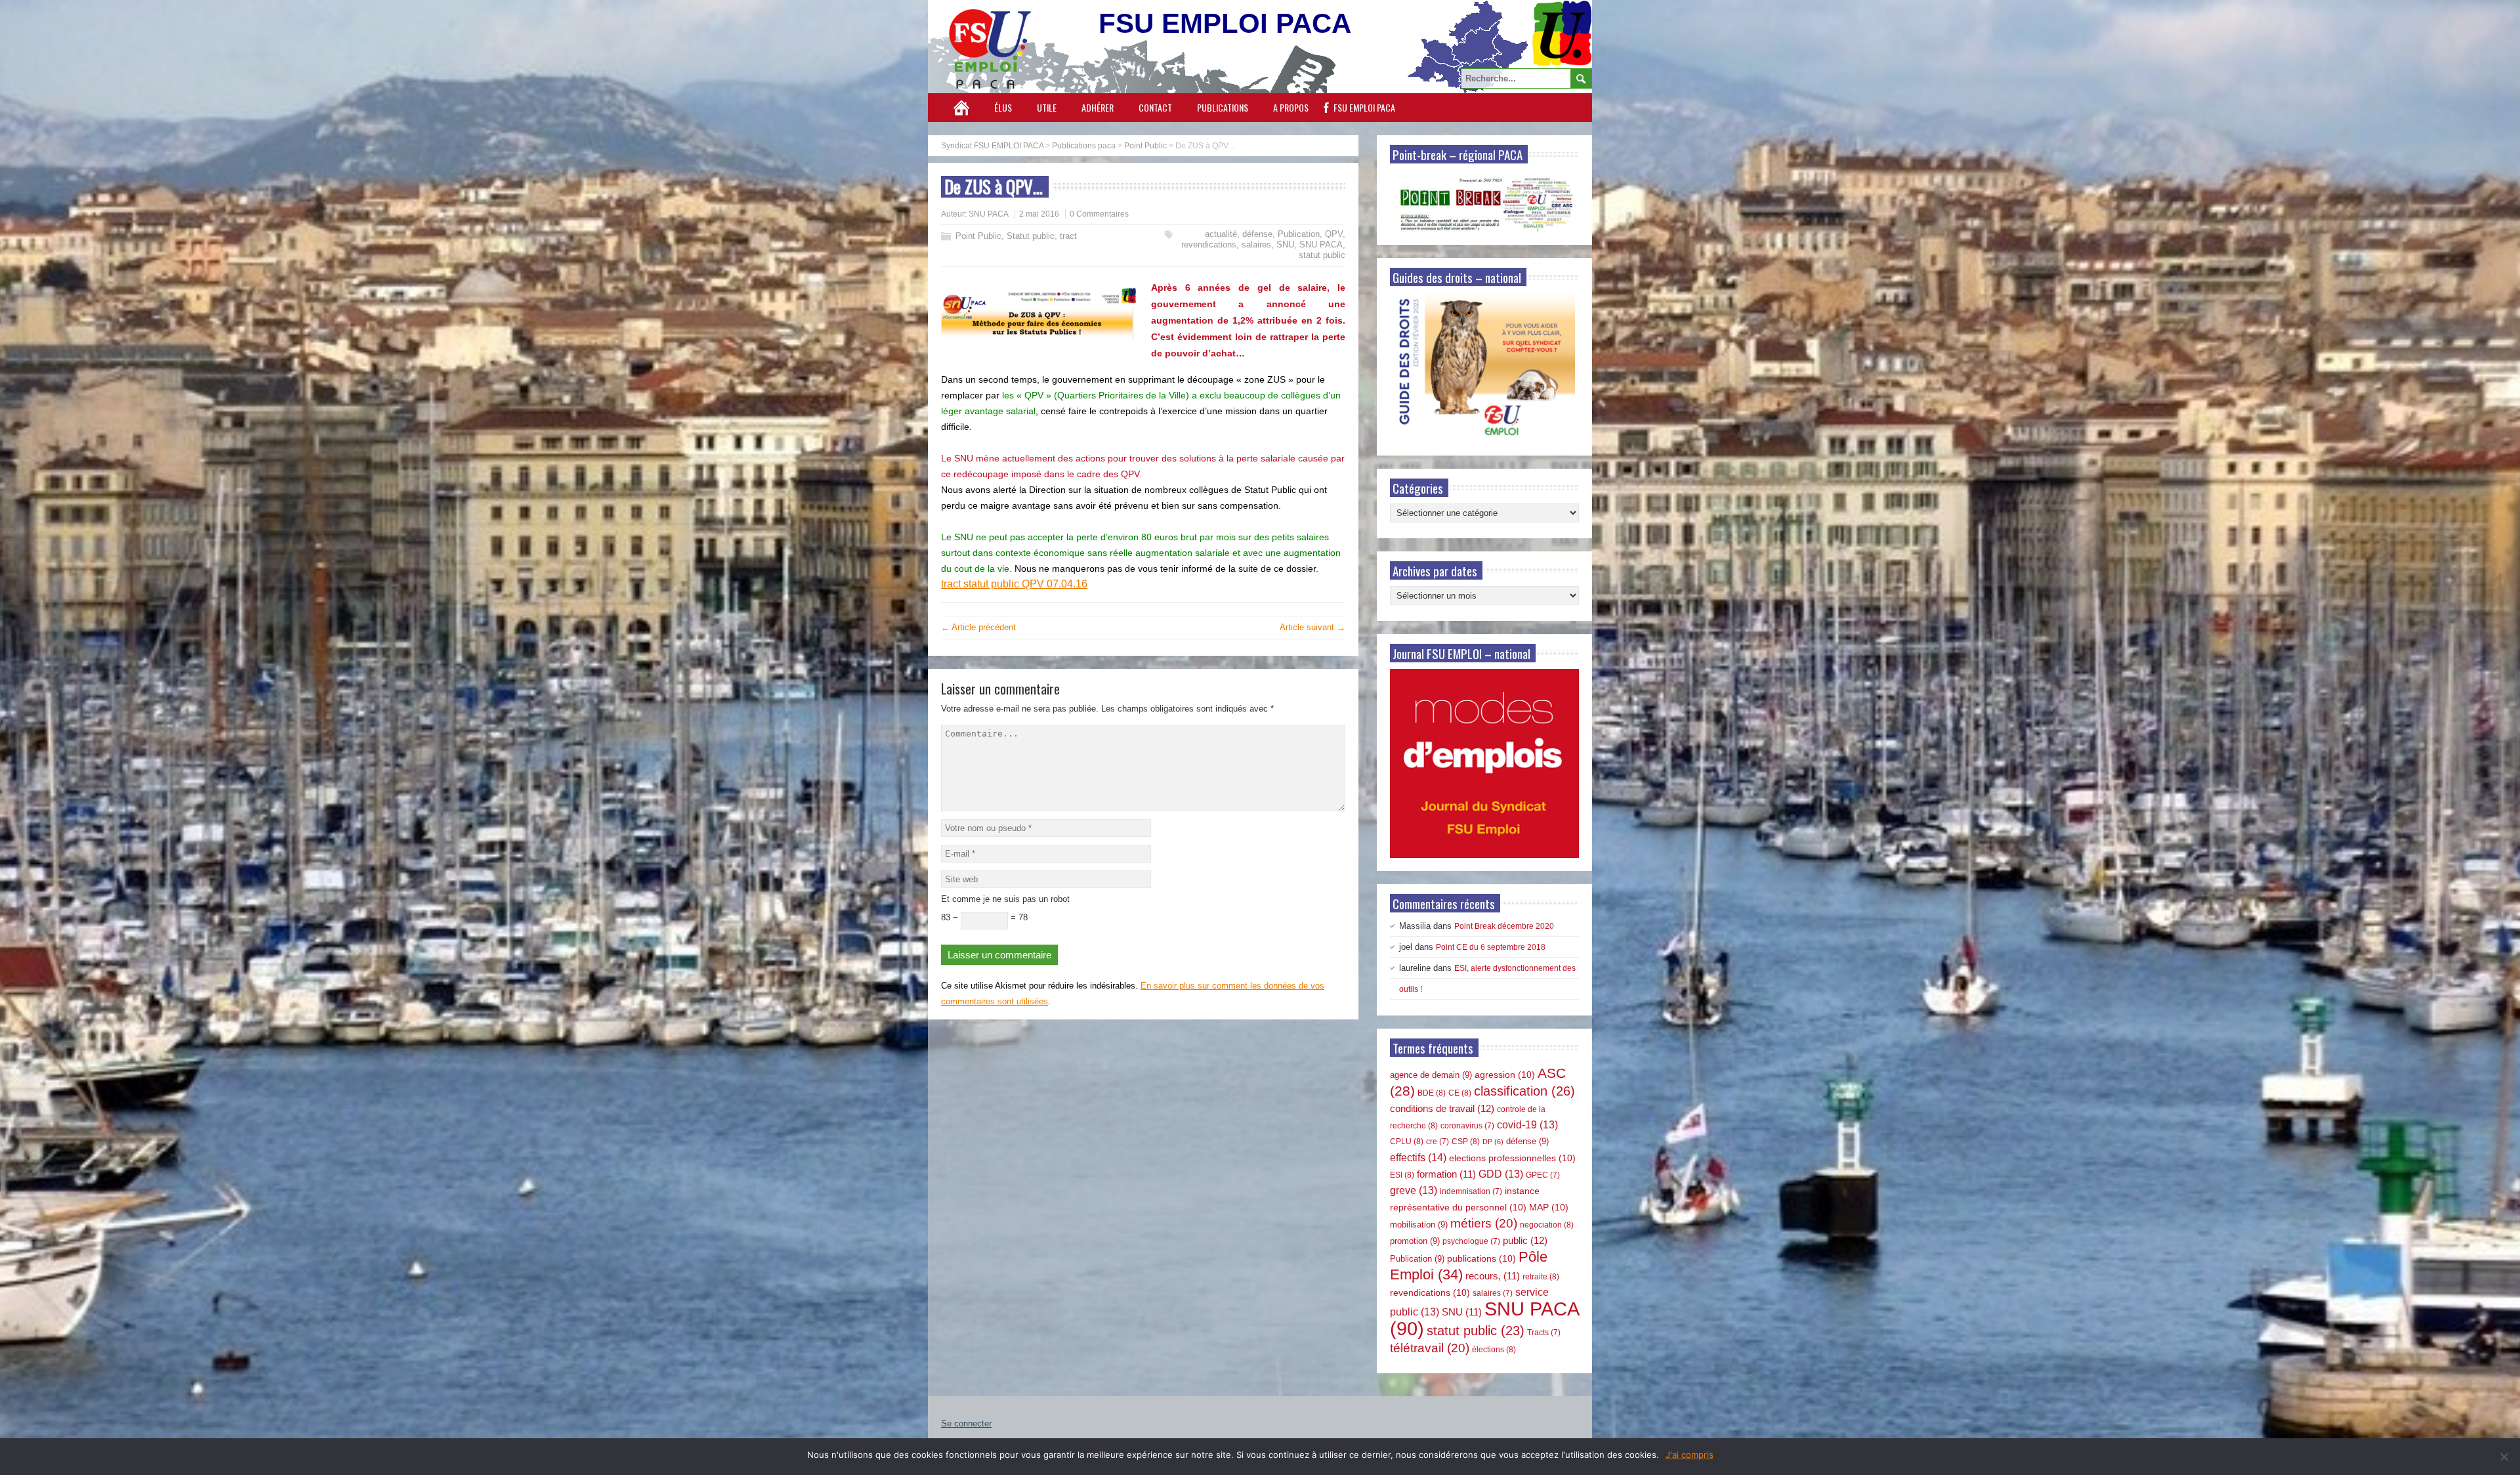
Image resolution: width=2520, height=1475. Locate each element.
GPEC (1543, 1175)
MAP (1549, 1207)
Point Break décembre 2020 (1504, 926)
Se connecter (966, 1423)
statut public (1322, 255)
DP (1493, 1142)
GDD (1501, 1174)
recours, (1493, 1276)
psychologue (1471, 1241)
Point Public (978, 236)
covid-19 (1527, 1125)
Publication (1299, 234)
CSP (1466, 1142)
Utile (1047, 107)
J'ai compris (1690, 1455)
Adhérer (1098, 107)
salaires (1256, 245)
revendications (1209, 245)
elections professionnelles (1512, 1158)
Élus (1003, 107)
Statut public (1031, 236)
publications (1481, 1258)
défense (1257, 234)
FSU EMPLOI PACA (1364, 107)
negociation (1547, 1225)
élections (1494, 1350)
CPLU (1407, 1142)
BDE (1432, 1093)
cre (1438, 1142)
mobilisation (1419, 1225)
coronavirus (1467, 1126)
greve (1414, 1190)
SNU (1285, 245)
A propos (1291, 107)
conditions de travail (1442, 1108)
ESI (1402, 1175)
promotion (1415, 1241)
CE (1460, 1093)
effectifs (1418, 1157)
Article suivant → (1312, 627)
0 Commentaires (1099, 214)
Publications (1223, 107)
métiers (1484, 1223)
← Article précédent (978, 627)
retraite (1541, 1277)
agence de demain (1431, 1075)
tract (1068, 236)
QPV (1334, 234)
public (1525, 1240)
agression (1505, 1075)
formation (1446, 1174)
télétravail (1430, 1348)
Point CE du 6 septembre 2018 (1491, 947)
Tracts (1544, 1333)
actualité (1221, 234)
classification (1524, 1091)
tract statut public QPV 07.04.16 (1014, 584)
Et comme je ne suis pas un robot (1005, 899)
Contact (1155, 107)
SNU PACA (989, 214)
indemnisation (1471, 1191)
